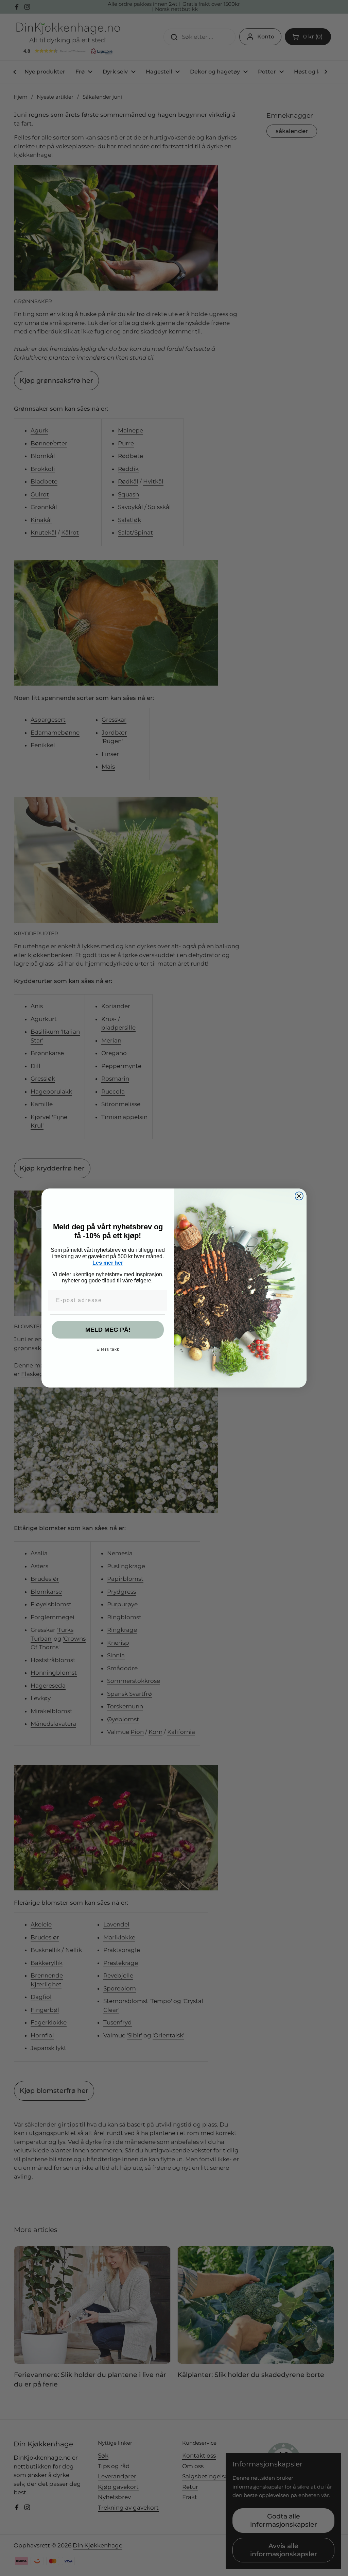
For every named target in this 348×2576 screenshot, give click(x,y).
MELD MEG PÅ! (108, 1330)
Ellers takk (108, 1349)
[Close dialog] (299, 1196)
